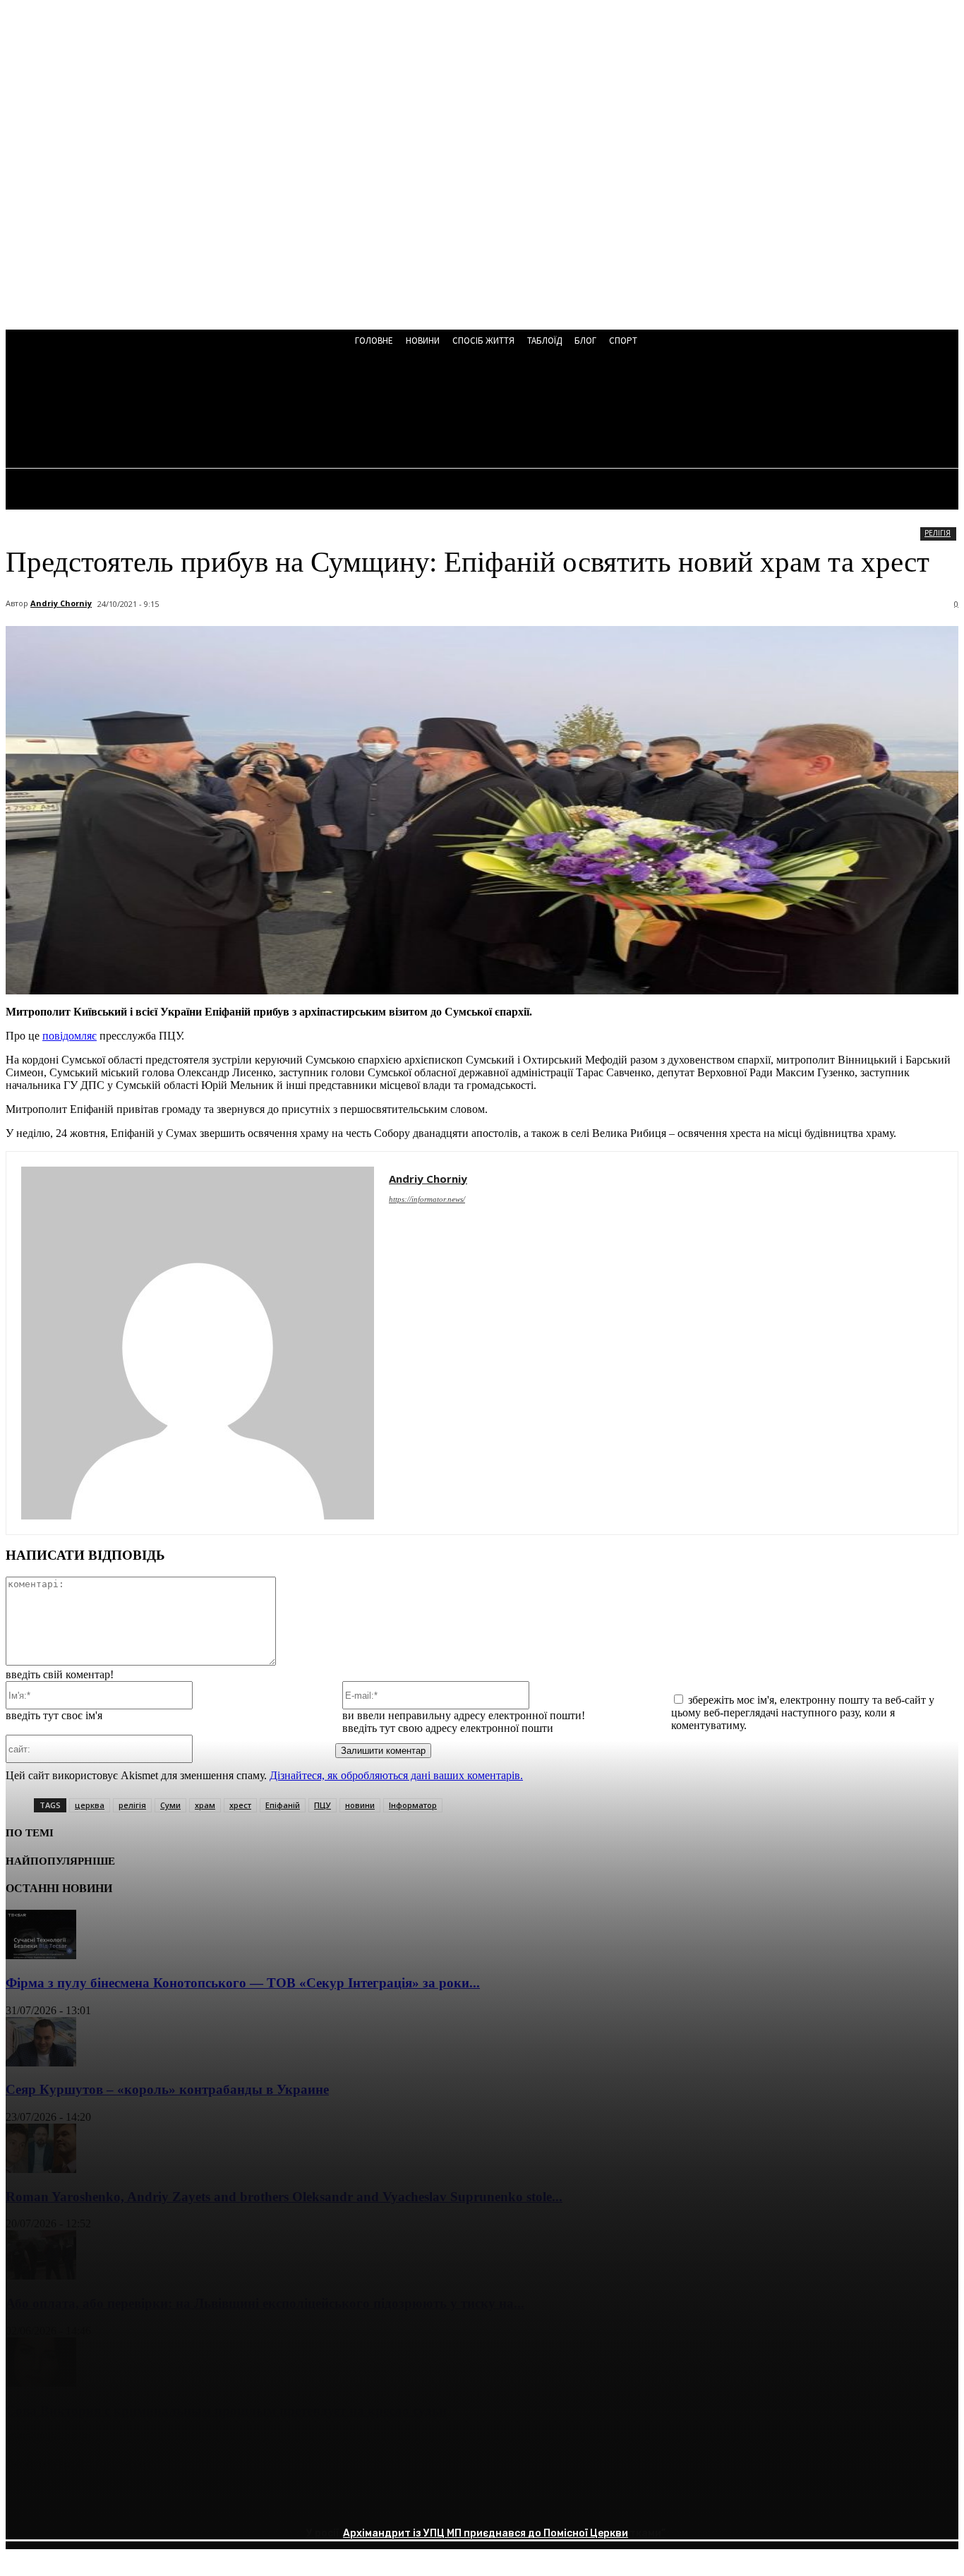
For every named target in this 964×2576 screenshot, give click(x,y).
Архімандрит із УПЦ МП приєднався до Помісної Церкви (486, 2533)
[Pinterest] (131, 2502)
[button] (380, 411)
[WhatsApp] (181, 2502)
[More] (233, 2502)
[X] (80, 2502)
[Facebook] (29, 2502)
